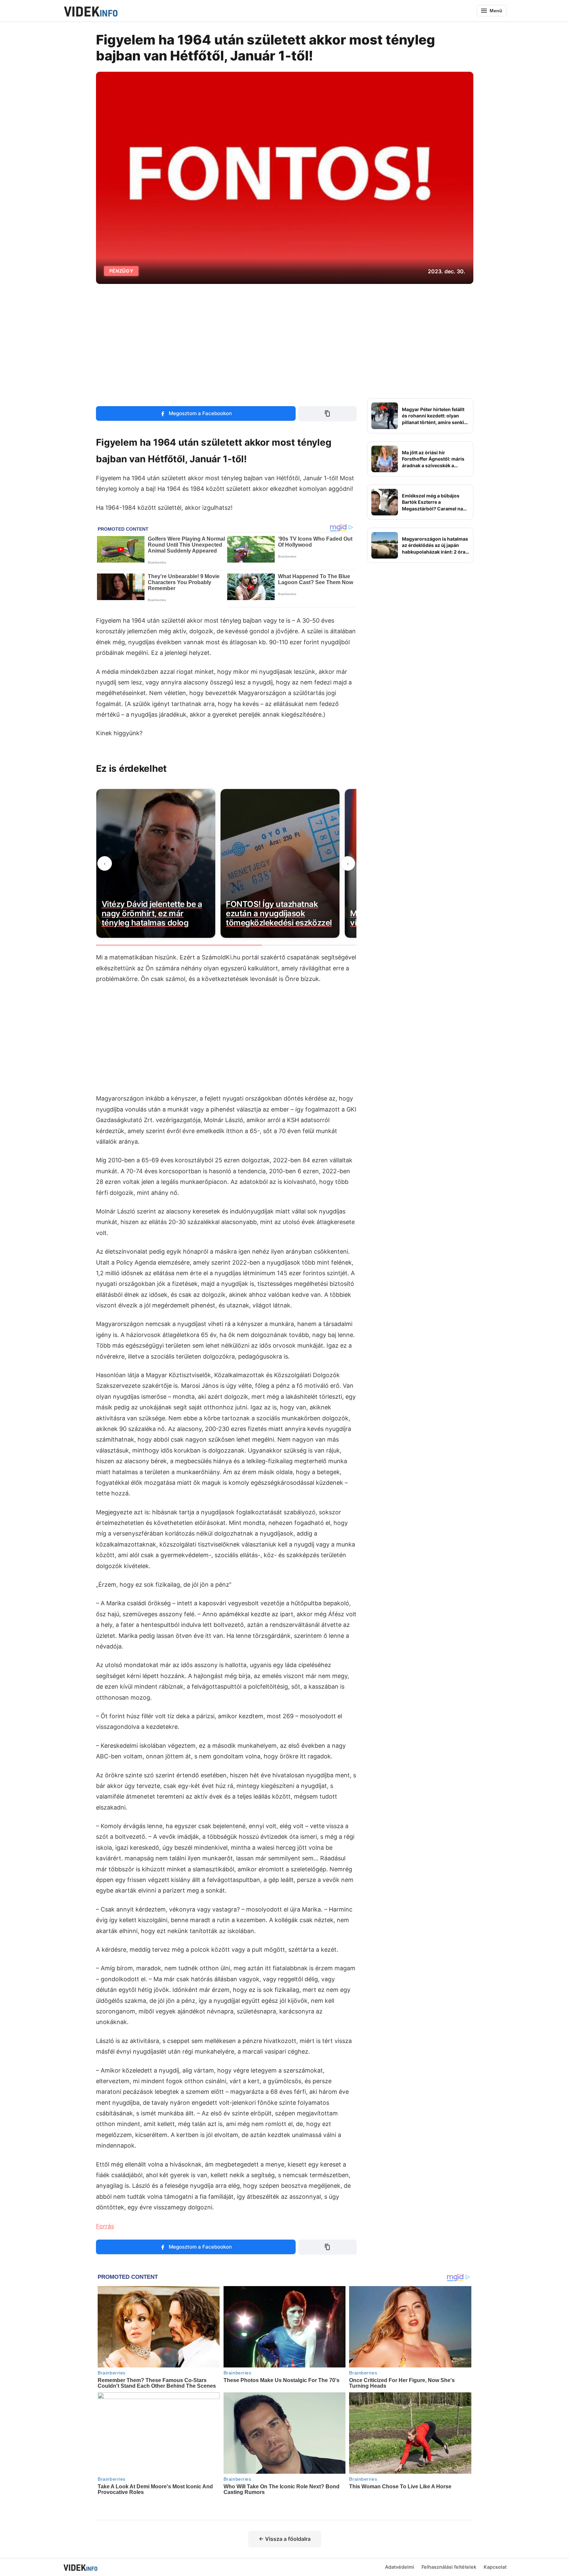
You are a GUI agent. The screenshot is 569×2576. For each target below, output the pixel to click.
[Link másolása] (327, 413)
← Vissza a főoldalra (285, 2539)
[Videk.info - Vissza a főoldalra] (90, 11)
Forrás (105, 2226)
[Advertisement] (285, 341)
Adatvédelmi (400, 2567)
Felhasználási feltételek (449, 2567)
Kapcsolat (495, 2567)
